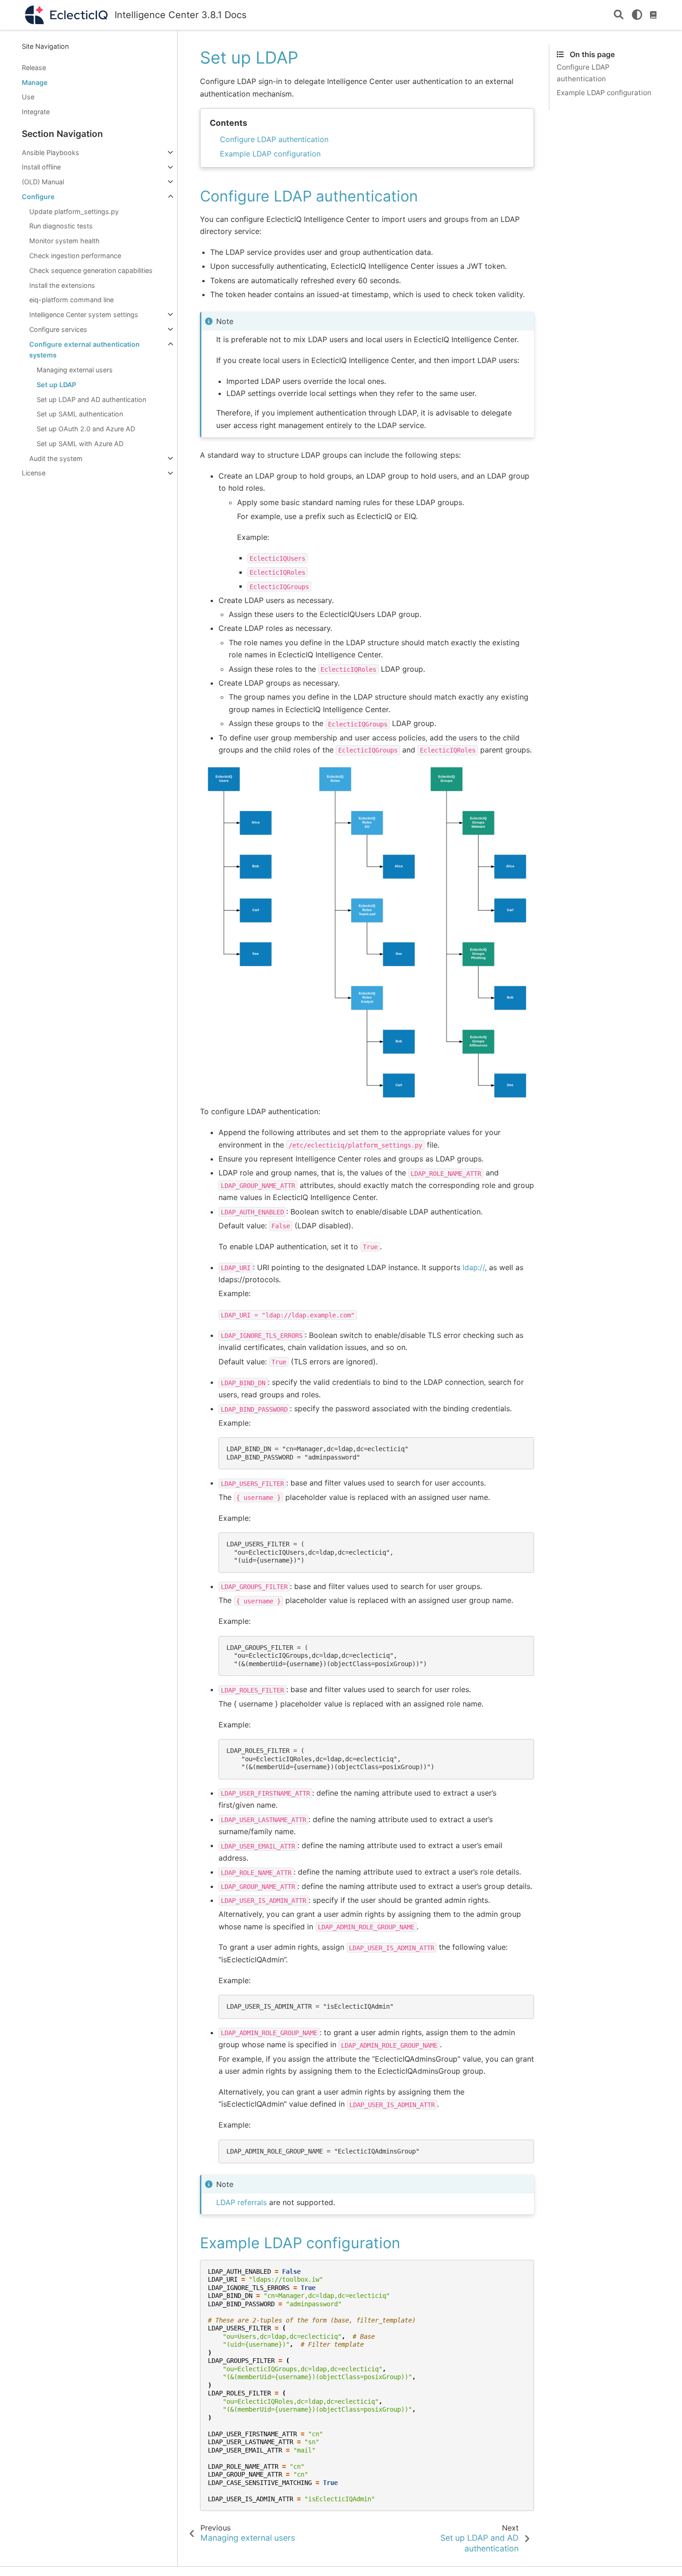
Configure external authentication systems (84, 350)
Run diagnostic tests (61, 226)
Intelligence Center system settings (84, 315)
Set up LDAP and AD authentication (91, 399)
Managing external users (75, 370)
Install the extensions (62, 285)
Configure (38, 197)
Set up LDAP (56, 385)
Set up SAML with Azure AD (80, 444)
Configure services (58, 329)
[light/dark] (637, 15)
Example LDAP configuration (270, 154)
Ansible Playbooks (51, 152)
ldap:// (474, 1267)
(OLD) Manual (43, 182)
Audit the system (56, 458)
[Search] (619, 15)
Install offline (41, 167)
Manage (35, 82)
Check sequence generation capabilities (91, 270)
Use (28, 97)
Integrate (36, 112)
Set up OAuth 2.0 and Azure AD (86, 429)
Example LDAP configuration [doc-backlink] (300, 2243)
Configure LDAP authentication (274, 139)
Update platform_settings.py (74, 211)
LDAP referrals (241, 2202)
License (34, 473)
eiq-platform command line (71, 300)
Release (34, 68)
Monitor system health (64, 241)
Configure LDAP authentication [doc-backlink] (309, 196)
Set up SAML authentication (80, 414)
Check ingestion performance (75, 256)
